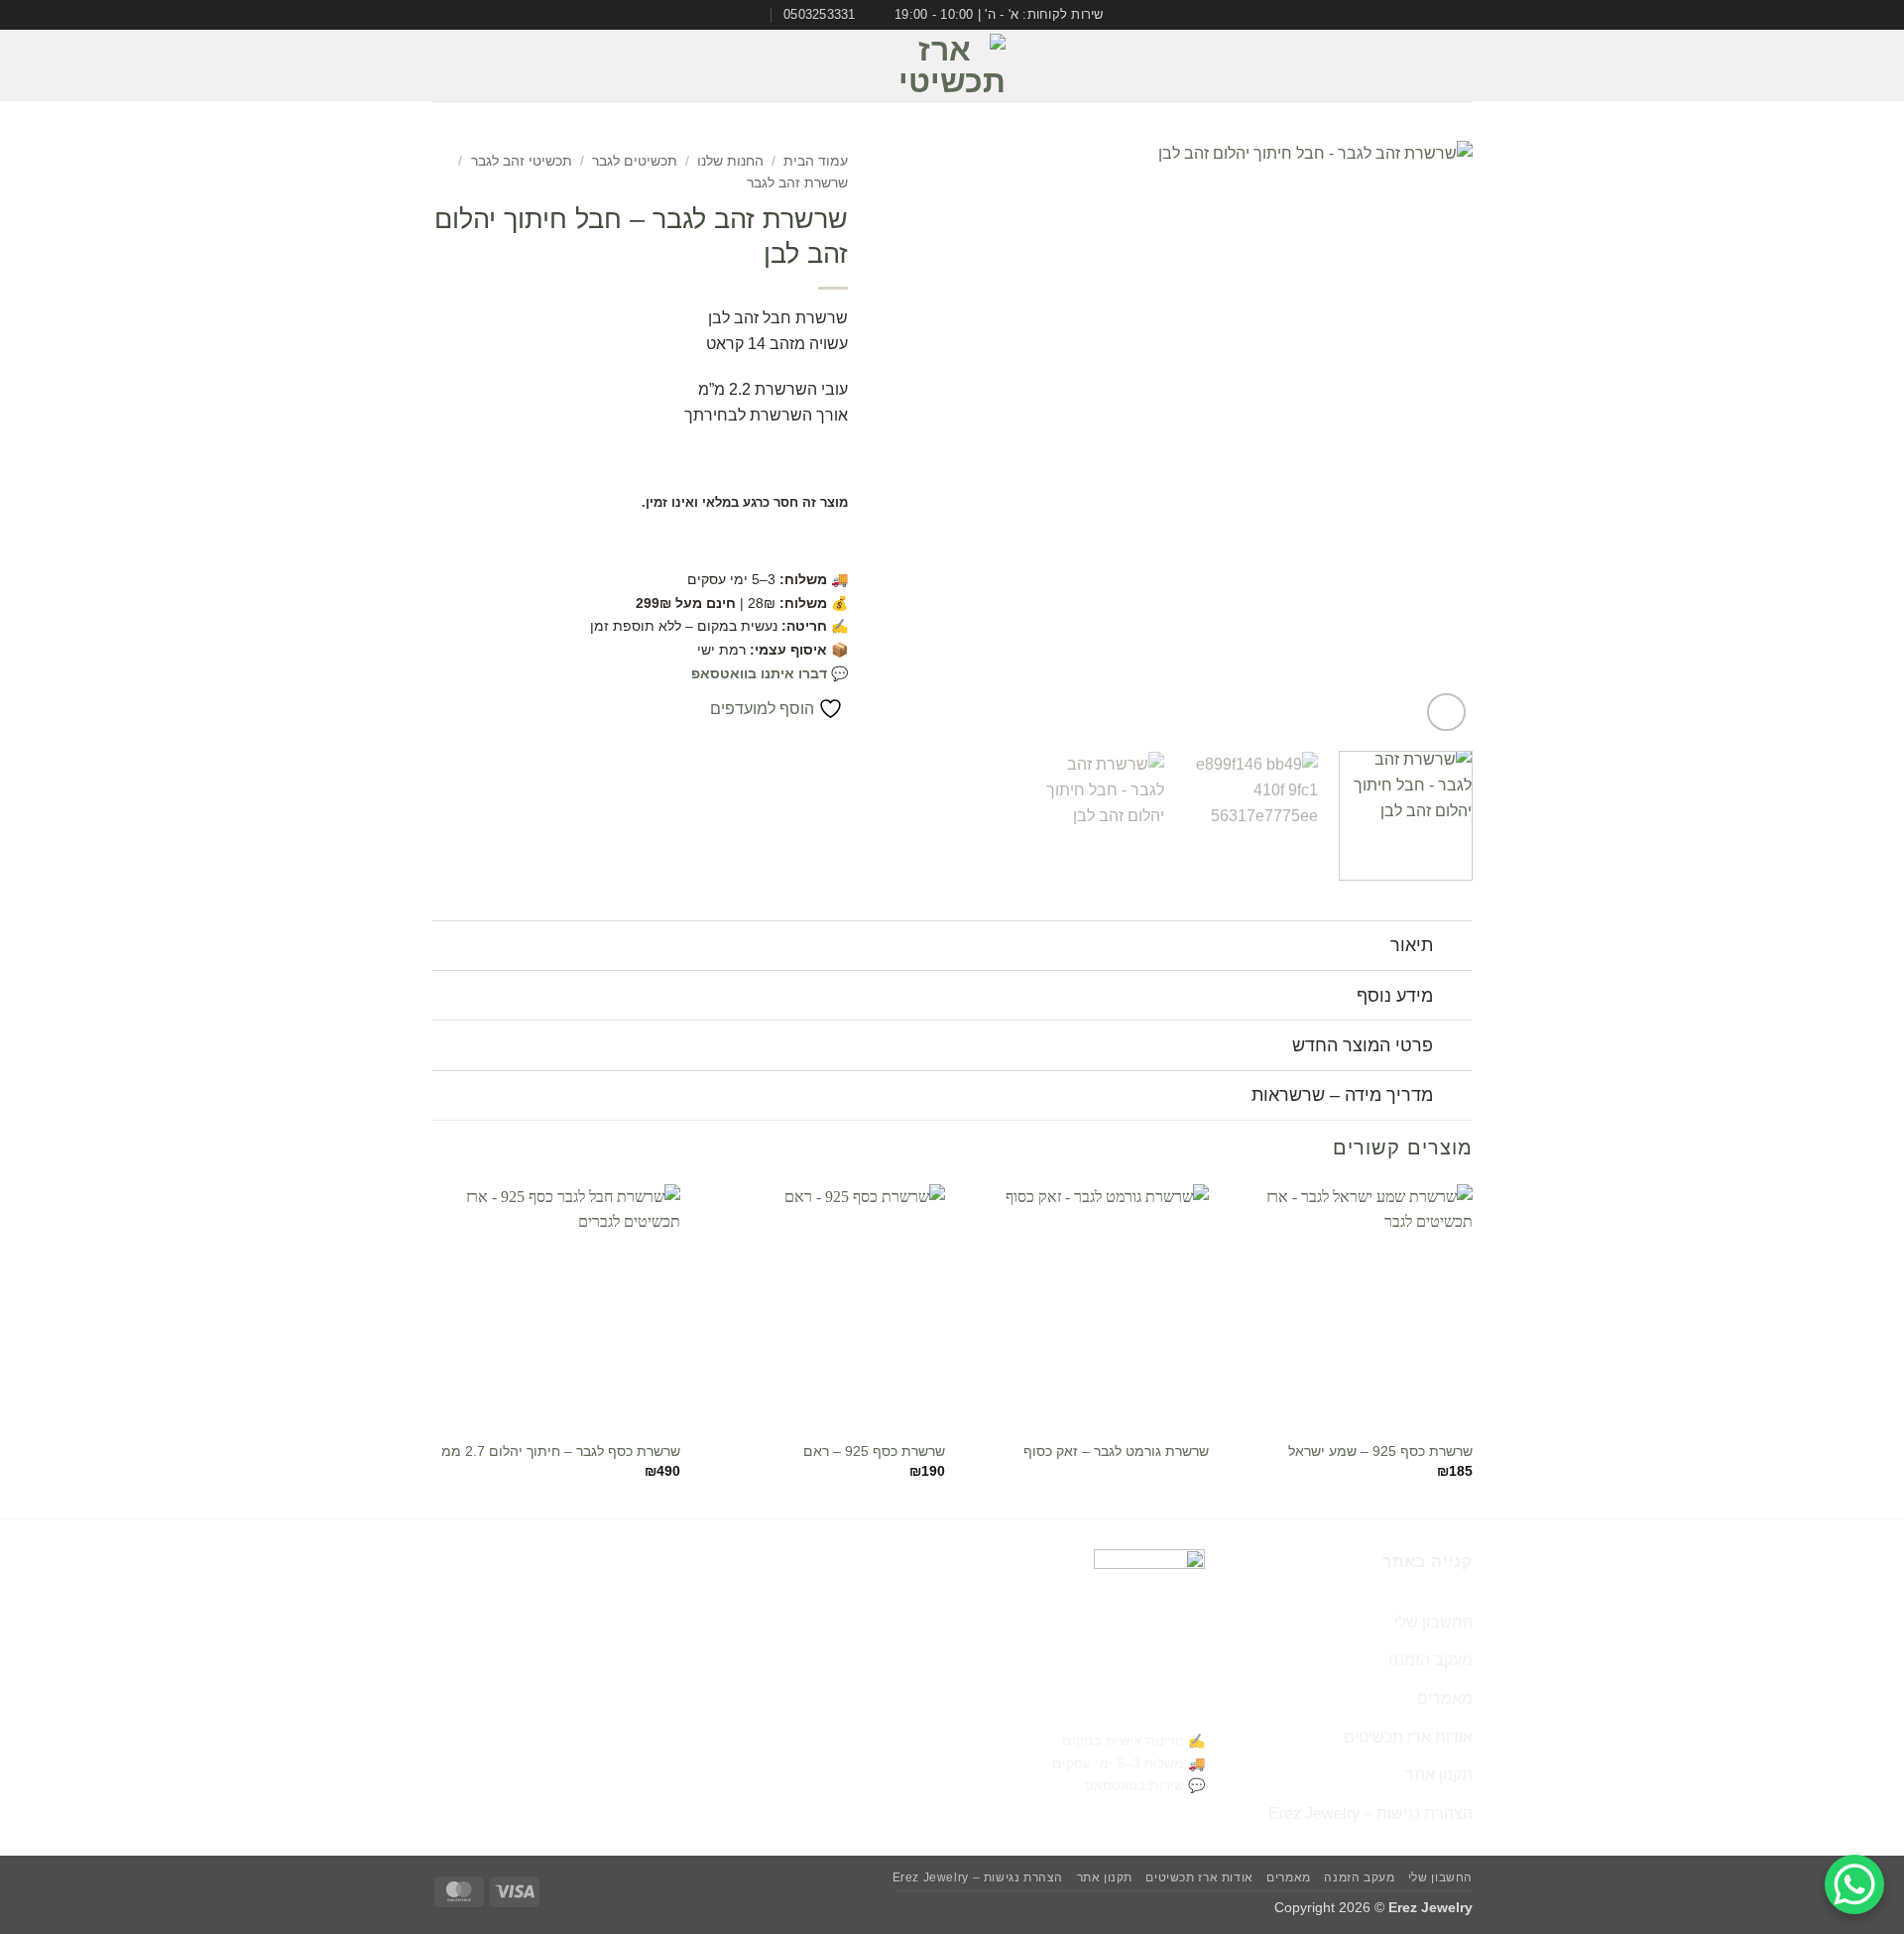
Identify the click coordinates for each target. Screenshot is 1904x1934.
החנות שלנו (730, 161)
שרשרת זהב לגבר (797, 183)
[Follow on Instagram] (475, 65)
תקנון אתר (1439, 1775)
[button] (1459, 66)
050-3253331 (1152, 1707)
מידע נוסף (1395, 996)
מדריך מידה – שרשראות (1342, 1095)
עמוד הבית (816, 161)
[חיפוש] (440, 66)
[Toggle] (1453, 948)
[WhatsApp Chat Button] (1854, 1884)
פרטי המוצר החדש (1363, 1045)
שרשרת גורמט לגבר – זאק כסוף (1116, 1451)
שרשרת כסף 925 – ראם (874, 1451)
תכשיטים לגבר (635, 161)
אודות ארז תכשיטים (1408, 1737)
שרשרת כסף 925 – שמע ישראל (1380, 1451)
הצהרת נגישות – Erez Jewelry (1370, 1813)
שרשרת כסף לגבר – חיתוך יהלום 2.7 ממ (561, 1451)
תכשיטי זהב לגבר (522, 161)
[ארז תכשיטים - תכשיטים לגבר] (952, 65)
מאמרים (1445, 1698)
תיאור (1412, 945)
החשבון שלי (1433, 1622)
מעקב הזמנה (1430, 1660)
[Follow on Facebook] (501, 65)
